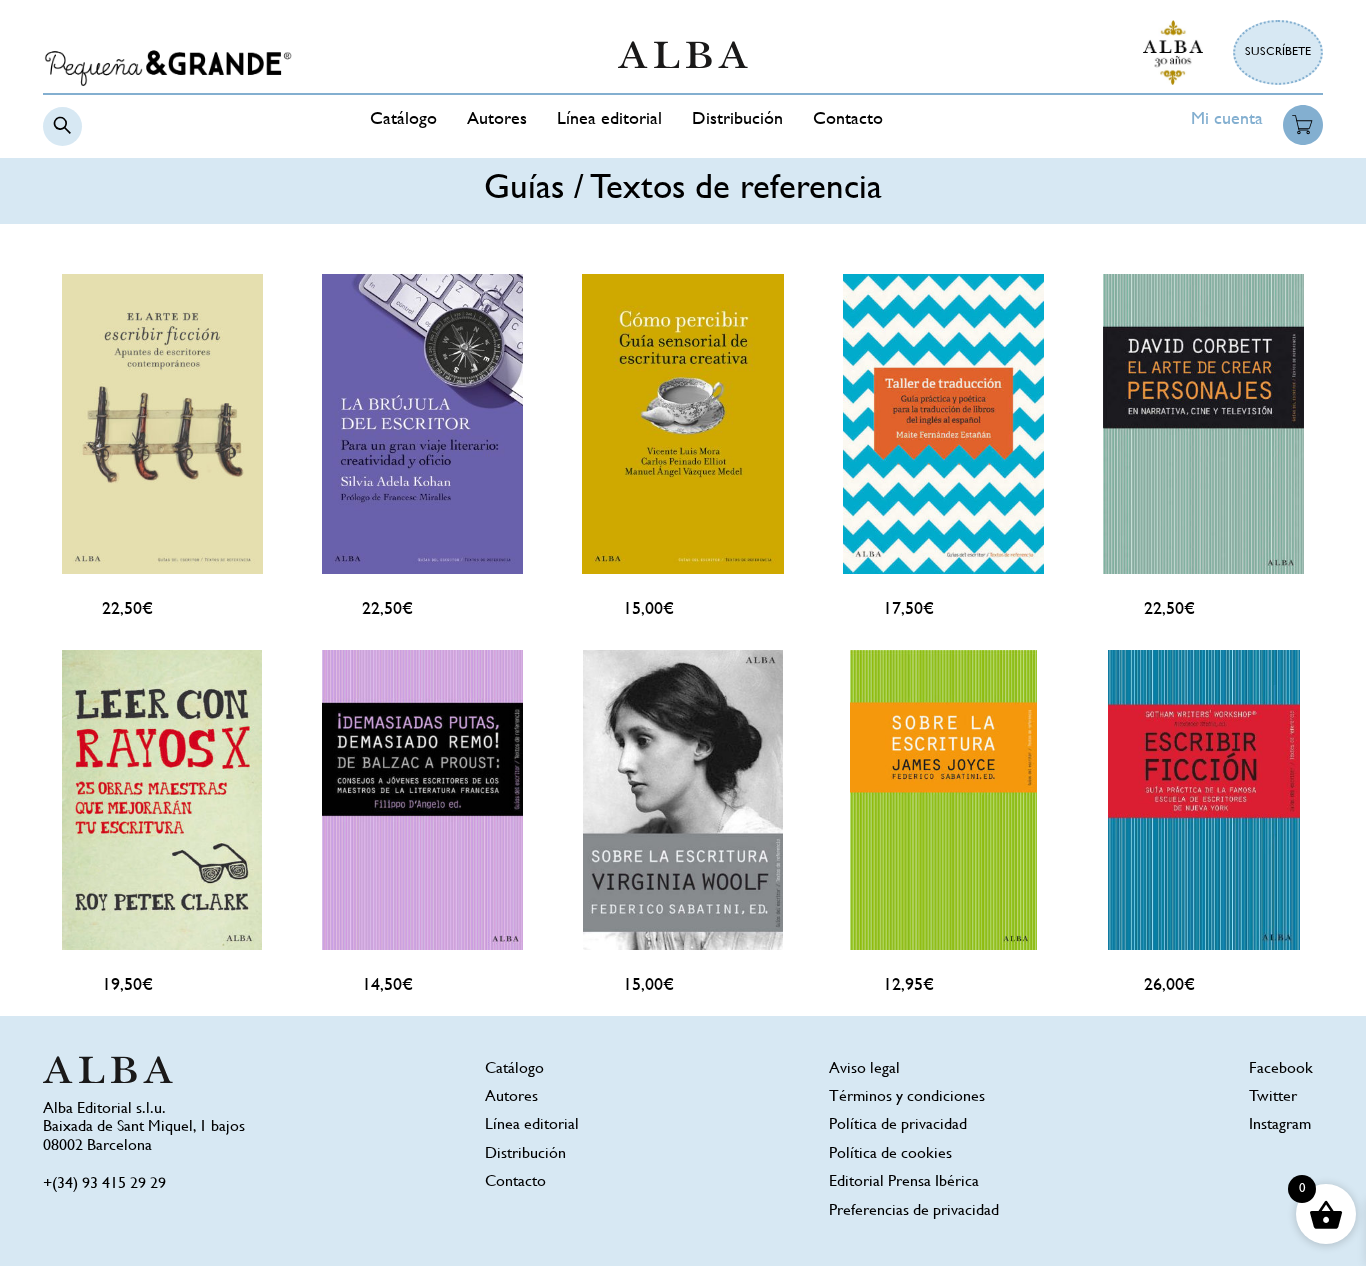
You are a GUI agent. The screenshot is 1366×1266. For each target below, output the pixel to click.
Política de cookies (890, 1154)
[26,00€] (1204, 800)
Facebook (1281, 1069)
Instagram (1280, 1125)
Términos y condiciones (907, 1097)
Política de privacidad (898, 1125)
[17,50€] (943, 424)
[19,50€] (162, 800)
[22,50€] (162, 424)
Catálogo (403, 120)
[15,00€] (683, 424)
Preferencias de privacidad (914, 1211)
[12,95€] (943, 800)
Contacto (848, 120)
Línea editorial (609, 120)
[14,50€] (422, 800)
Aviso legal (864, 1069)
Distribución (737, 120)
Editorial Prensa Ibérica (904, 1182)
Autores (497, 120)
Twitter (1273, 1097)
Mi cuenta (1227, 120)
